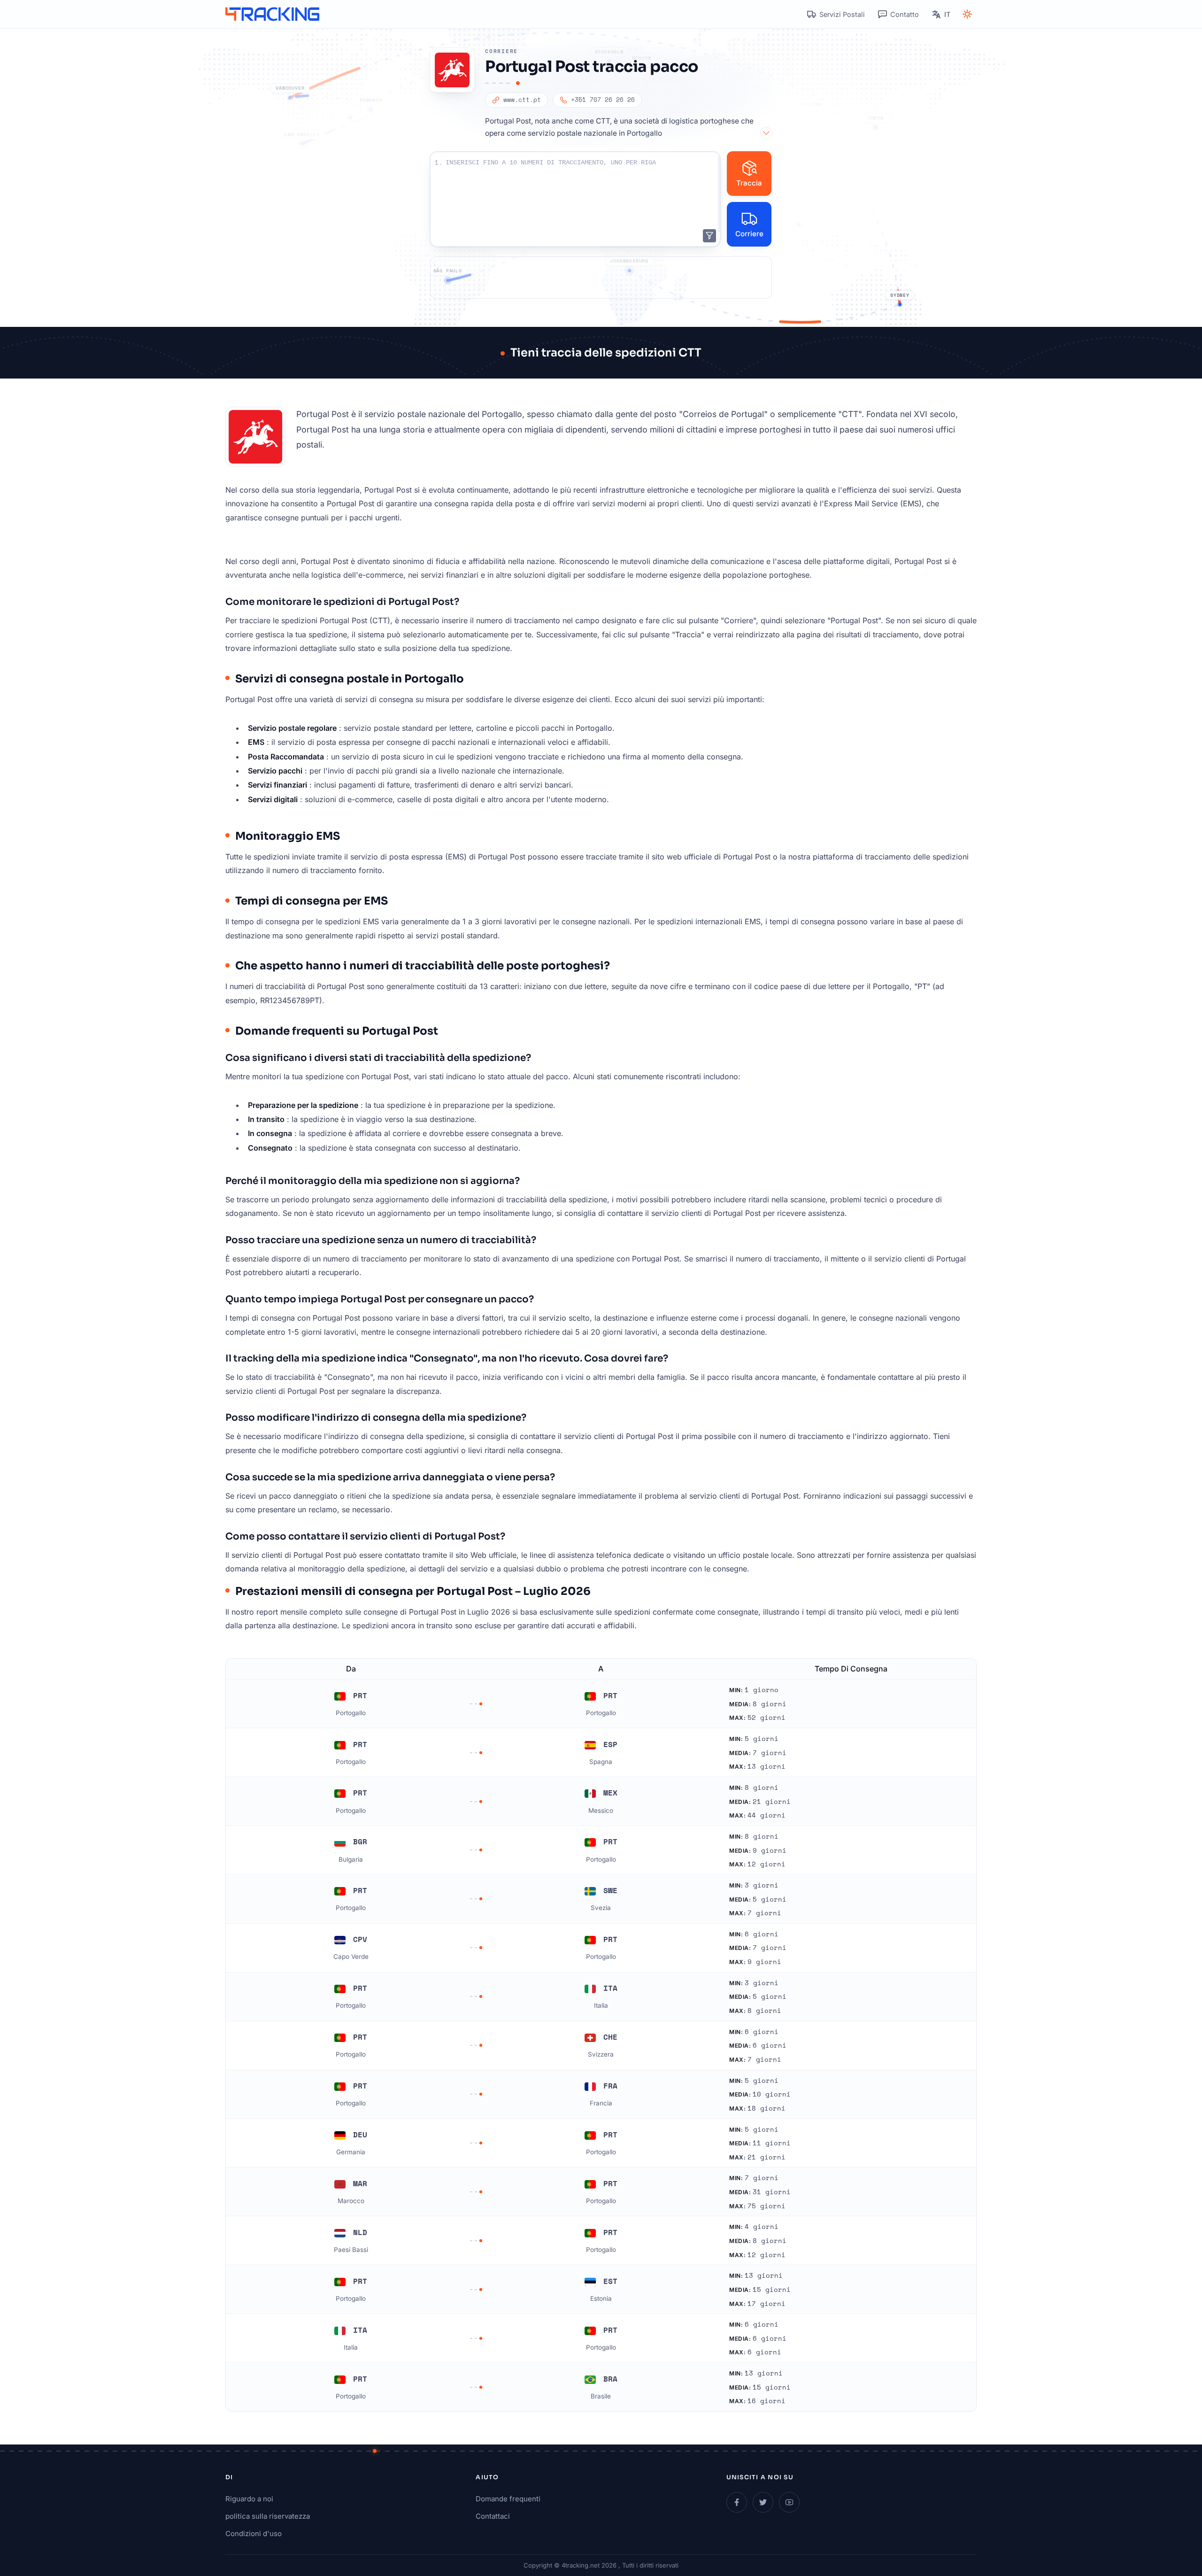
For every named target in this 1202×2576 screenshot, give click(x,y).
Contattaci (493, 2516)
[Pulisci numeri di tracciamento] (709, 236)
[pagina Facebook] (737, 2502)
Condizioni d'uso (254, 2533)
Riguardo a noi (249, 2499)
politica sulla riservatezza (268, 2516)
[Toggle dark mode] (967, 14)
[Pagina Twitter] (763, 2502)
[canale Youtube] (789, 2502)
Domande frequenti (508, 2499)
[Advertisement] (601, 278)
